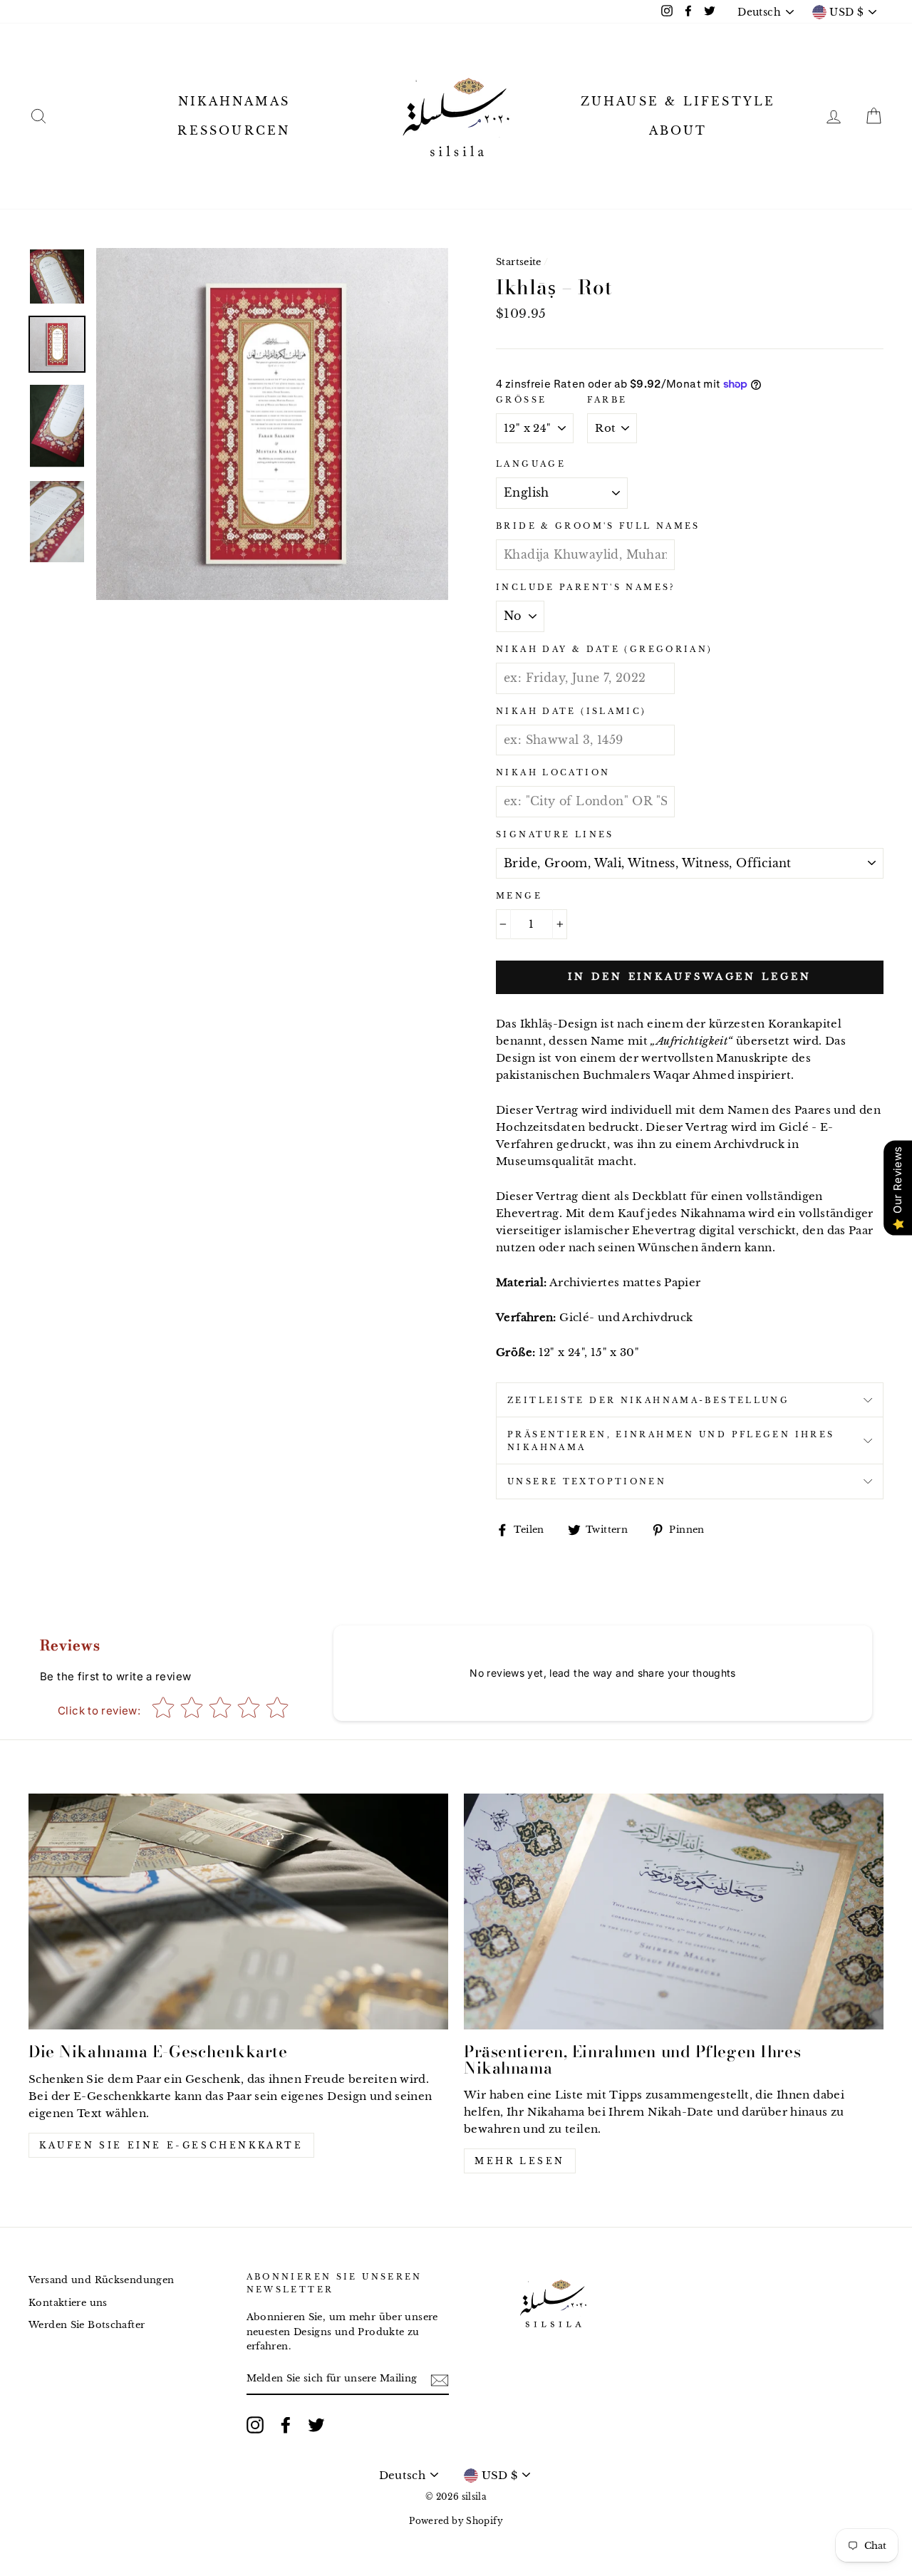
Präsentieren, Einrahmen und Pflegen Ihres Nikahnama (671, 1441)
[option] (272, 424)
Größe (521, 400)
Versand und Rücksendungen (101, 2280)
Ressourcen (234, 130)
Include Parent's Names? (586, 587)
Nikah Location (553, 772)
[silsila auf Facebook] (286, 2425)
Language (531, 464)
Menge (519, 896)
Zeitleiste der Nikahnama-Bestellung (648, 1400)
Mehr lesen (520, 2161)
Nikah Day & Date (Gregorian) (605, 649)
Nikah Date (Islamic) (571, 711)
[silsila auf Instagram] (255, 2425)
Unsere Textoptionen (587, 1481)
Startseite (519, 262)
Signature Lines (555, 834)
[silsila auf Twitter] (316, 2425)
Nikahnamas (234, 101)
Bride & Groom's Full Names (598, 526)
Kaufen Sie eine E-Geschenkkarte (171, 2145)
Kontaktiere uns (68, 2303)
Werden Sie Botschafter (87, 2325)
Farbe (607, 400)
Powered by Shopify (456, 2521)
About (678, 130)
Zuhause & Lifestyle (678, 101)
